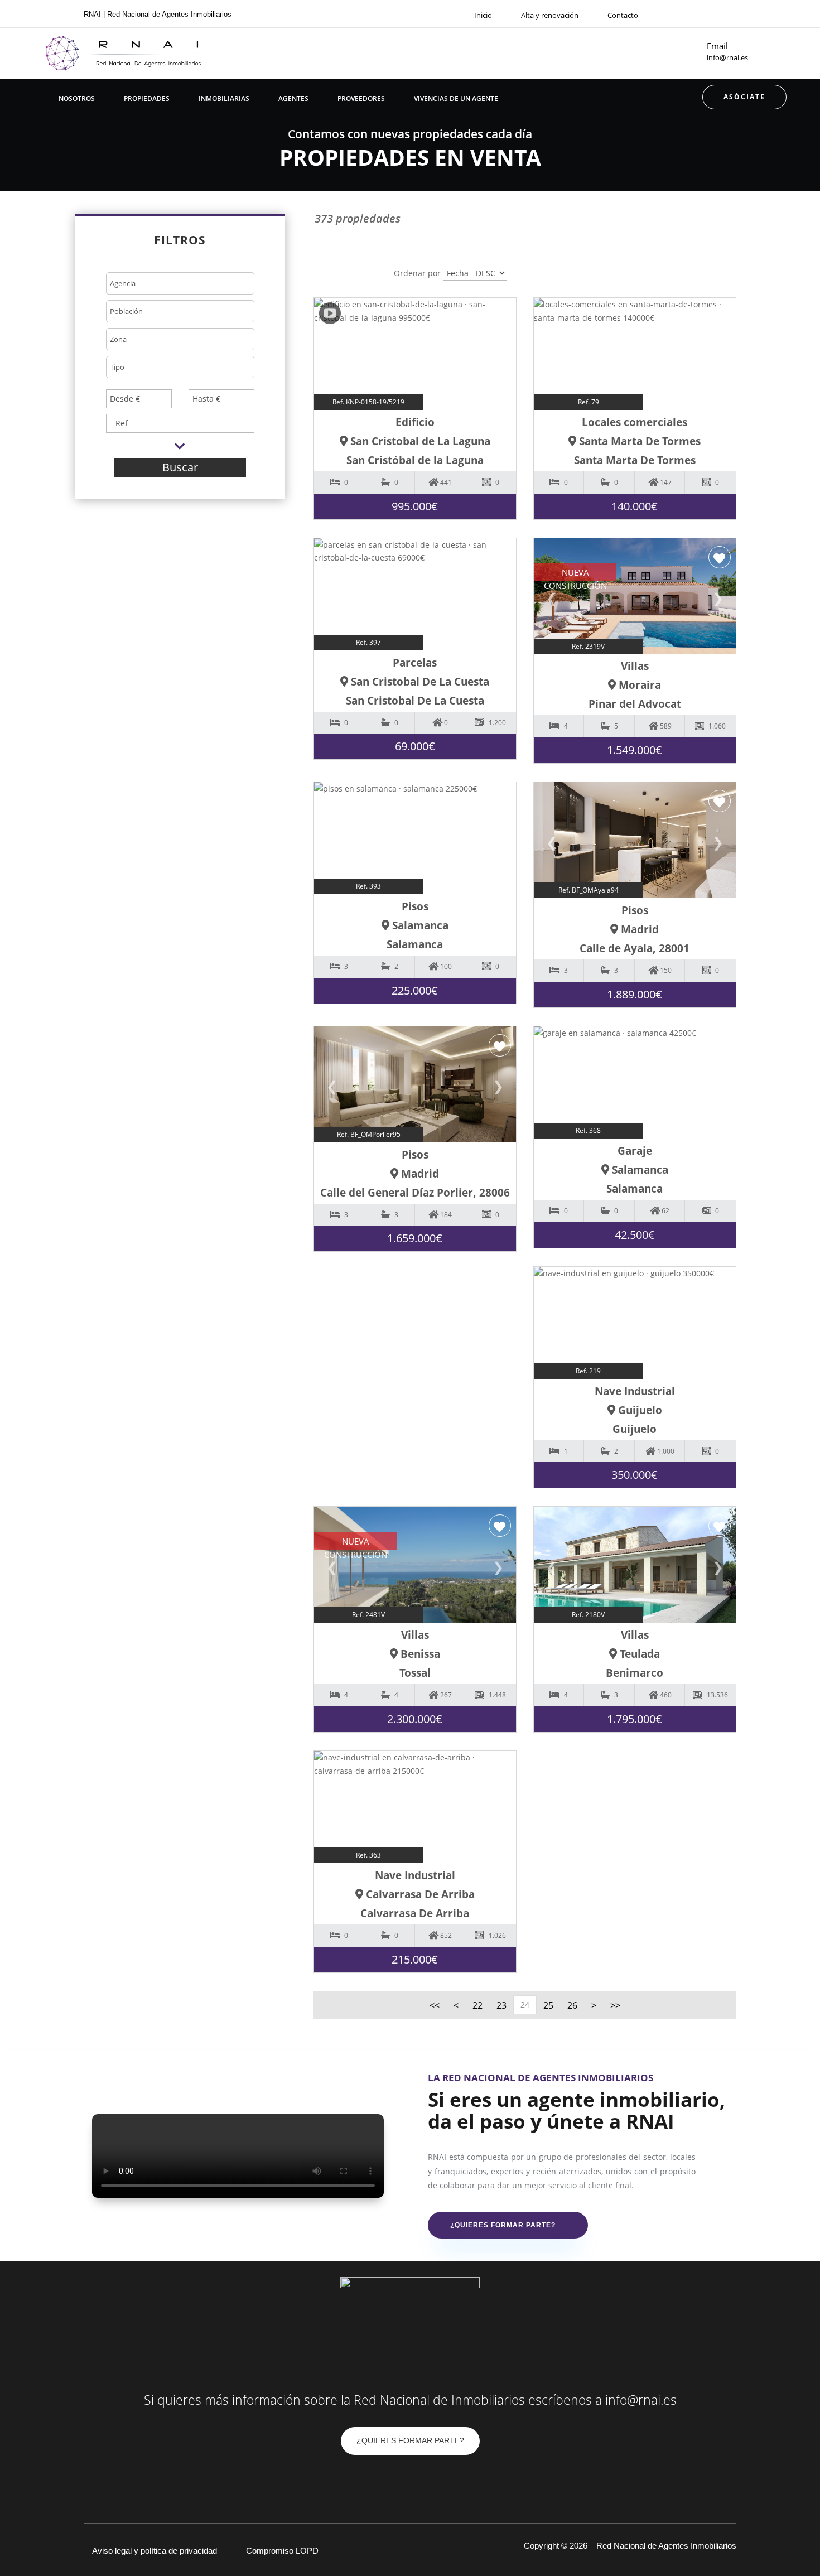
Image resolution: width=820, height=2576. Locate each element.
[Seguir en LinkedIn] (432, 2482)
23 (501, 2005)
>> (615, 2005)
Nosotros (77, 98)
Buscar (180, 467)
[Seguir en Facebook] (712, 14)
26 (572, 2005)
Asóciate (744, 97)
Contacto (623, 15)
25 (548, 2005)
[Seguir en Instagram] (732, 14)
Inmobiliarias (224, 98)
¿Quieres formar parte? (503, 2225)
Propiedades (147, 98)
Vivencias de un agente (456, 98)
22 (477, 2005)
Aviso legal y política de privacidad (155, 2551)
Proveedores (361, 98)
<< (435, 2005)
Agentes (293, 98)
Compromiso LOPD (282, 2551)
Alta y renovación (550, 15)
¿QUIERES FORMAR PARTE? (410, 2440)
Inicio (483, 15)
